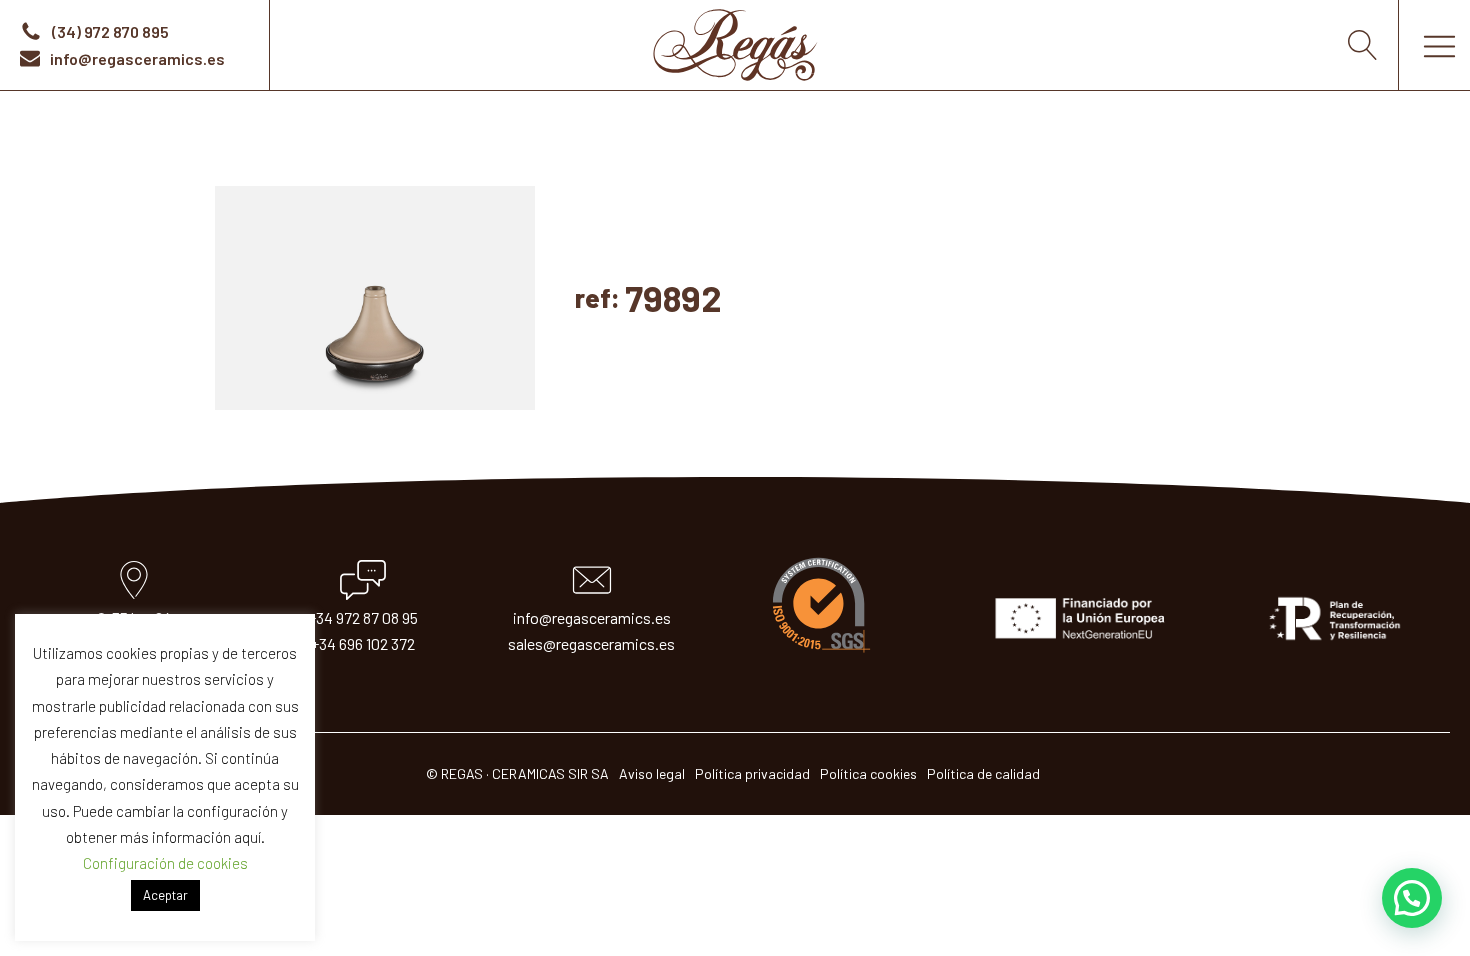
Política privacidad (752, 773)
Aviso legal (652, 773)
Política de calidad (983, 773)
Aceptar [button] (165, 895)
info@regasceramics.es (592, 617)
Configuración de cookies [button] (165, 863)
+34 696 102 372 (363, 643)
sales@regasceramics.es (591, 643)
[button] (1412, 898)
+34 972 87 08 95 (363, 617)
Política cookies (868, 773)
